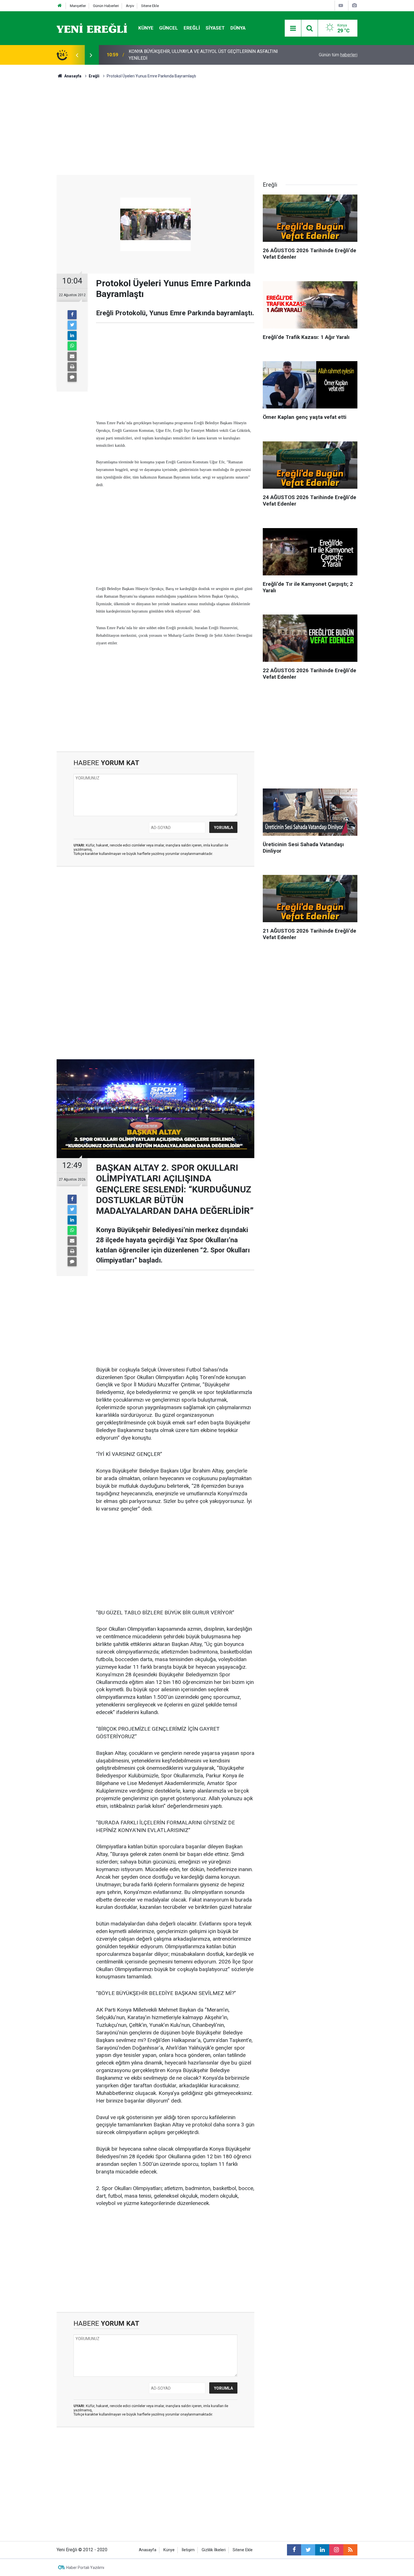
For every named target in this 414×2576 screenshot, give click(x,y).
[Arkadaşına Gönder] (72, 356)
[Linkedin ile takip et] (322, 2550)
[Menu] (293, 28)
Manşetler (78, 6)
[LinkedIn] (72, 336)
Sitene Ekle (150, 6)
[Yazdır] (72, 367)
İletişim (188, 2550)
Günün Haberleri (106, 6)
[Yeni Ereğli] (92, 28)
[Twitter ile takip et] (308, 2550)
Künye (146, 28)
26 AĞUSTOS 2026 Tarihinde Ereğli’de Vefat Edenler (180, 55)
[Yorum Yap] (72, 377)
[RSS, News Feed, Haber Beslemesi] (350, 2550)
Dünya (238, 28)
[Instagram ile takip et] (336, 2550)
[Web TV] (341, 5)
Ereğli (192, 28)
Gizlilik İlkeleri (214, 2550)
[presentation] (77, 55)
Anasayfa (148, 2550)
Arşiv (130, 6)
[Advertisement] (30, 164)
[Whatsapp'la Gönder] (72, 346)
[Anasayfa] (60, 6)
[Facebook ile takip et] (294, 2550)
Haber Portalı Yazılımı (85, 2568)
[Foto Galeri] (354, 5)
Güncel (169, 28)
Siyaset (215, 28)
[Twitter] (72, 325)
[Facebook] (72, 315)
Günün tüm (338, 55)
